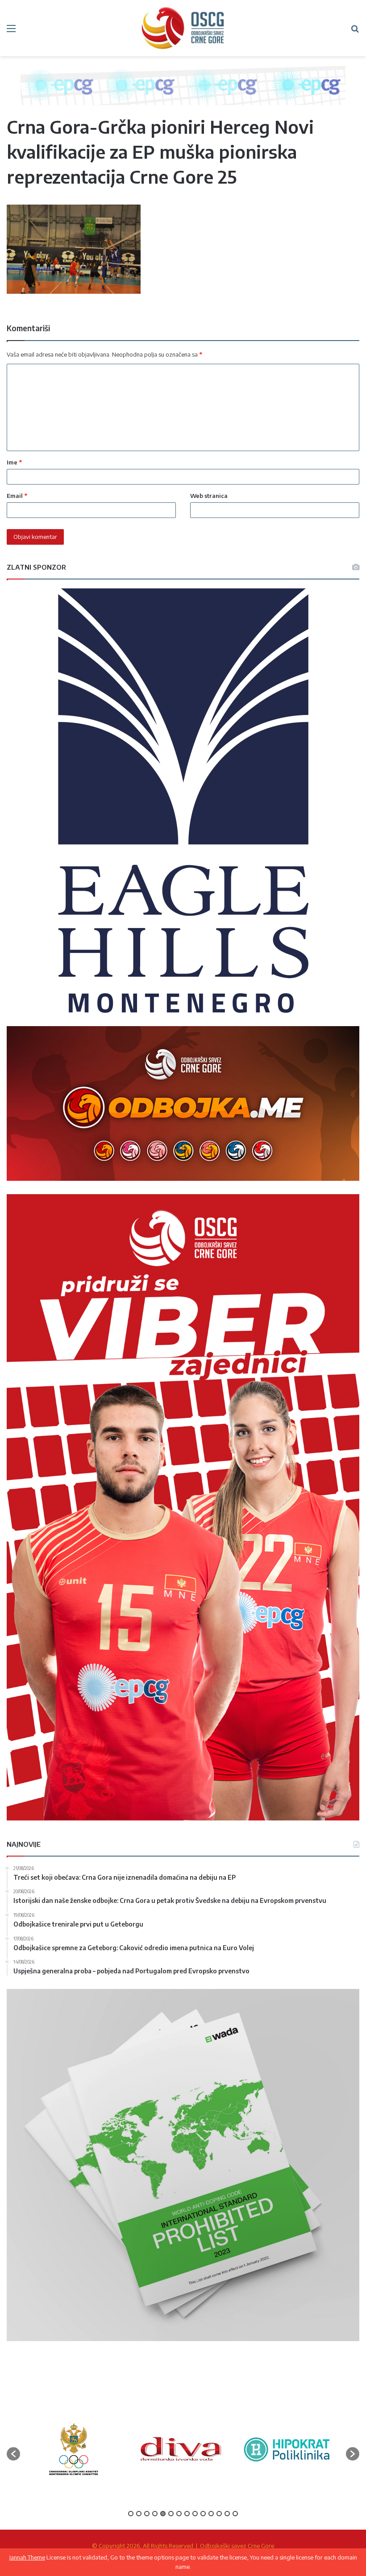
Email (17, 496)
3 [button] (147, 2514)
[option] (74, 2449)
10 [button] (203, 2514)
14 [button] (235, 2514)
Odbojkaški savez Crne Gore (237, 2546)
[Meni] (11, 31)
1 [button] (131, 2514)
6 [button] (171, 2514)
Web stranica (209, 496)
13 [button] (227, 2514)
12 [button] (219, 2514)
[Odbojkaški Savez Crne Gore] (183, 28)
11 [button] (211, 2514)
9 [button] (195, 2514)
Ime (14, 462)
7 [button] (179, 2514)
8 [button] (187, 2514)
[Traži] (355, 31)
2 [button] (139, 2514)
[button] (13, 2454)
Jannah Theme (27, 2557)
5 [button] (163, 2514)
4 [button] (155, 2514)
